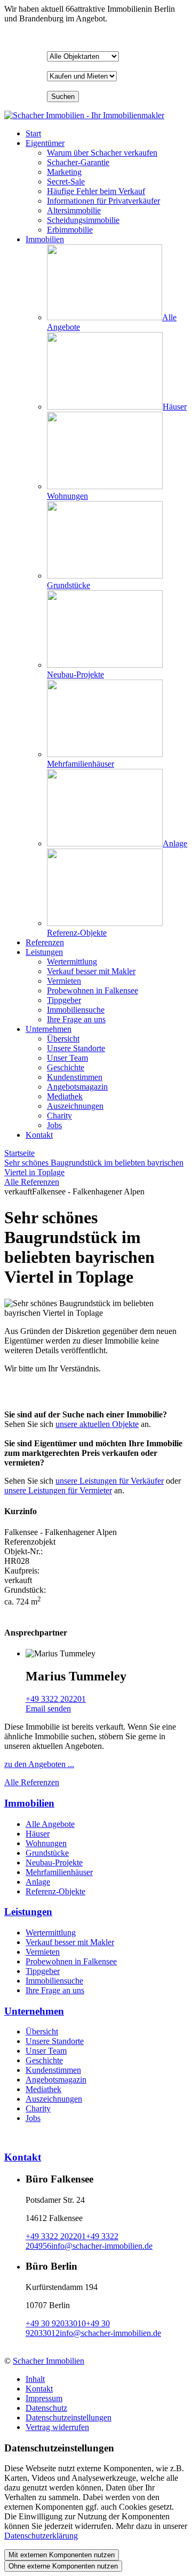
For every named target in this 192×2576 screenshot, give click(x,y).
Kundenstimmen (53, 2070)
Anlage (38, 1882)
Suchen (63, 97)
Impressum (44, 2398)
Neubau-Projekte (54, 1862)
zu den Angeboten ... (39, 1764)
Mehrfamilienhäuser (59, 1872)
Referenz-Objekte (55, 1891)
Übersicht (42, 2031)
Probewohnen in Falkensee (71, 1961)
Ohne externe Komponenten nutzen (63, 2566)
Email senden (48, 1709)
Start (33, 133)
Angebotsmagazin (56, 2080)
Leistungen (44, 952)
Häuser (38, 1834)
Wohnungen (46, 1843)
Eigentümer (45, 143)
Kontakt (39, 1135)
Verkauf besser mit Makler (70, 1942)
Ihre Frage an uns (55, 1990)
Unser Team (46, 2051)
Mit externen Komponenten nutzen (62, 2555)
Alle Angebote (50, 1824)
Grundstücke (47, 1853)
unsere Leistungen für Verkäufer (110, 1481)
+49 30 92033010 (56, 2323)
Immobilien (45, 239)
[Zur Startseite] (84, 115)
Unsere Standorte (55, 2041)
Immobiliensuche (54, 1981)
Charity (38, 2108)
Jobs (33, 2118)
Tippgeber (43, 1971)
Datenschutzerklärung (41, 2536)
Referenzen (45, 942)
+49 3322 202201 (56, 1699)
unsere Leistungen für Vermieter (58, 1490)
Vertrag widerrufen (57, 2427)
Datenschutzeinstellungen (69, 2417)
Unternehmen (49, 1029)
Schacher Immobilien (49, 2361)
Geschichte (44, 2060)
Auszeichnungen (54, 2099)
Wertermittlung (51, 1933)
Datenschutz (46, 2408)
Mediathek (43, 2089)
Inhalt (35, 2379)
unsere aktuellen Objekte (97, 1424)
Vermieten (43, 1952)
